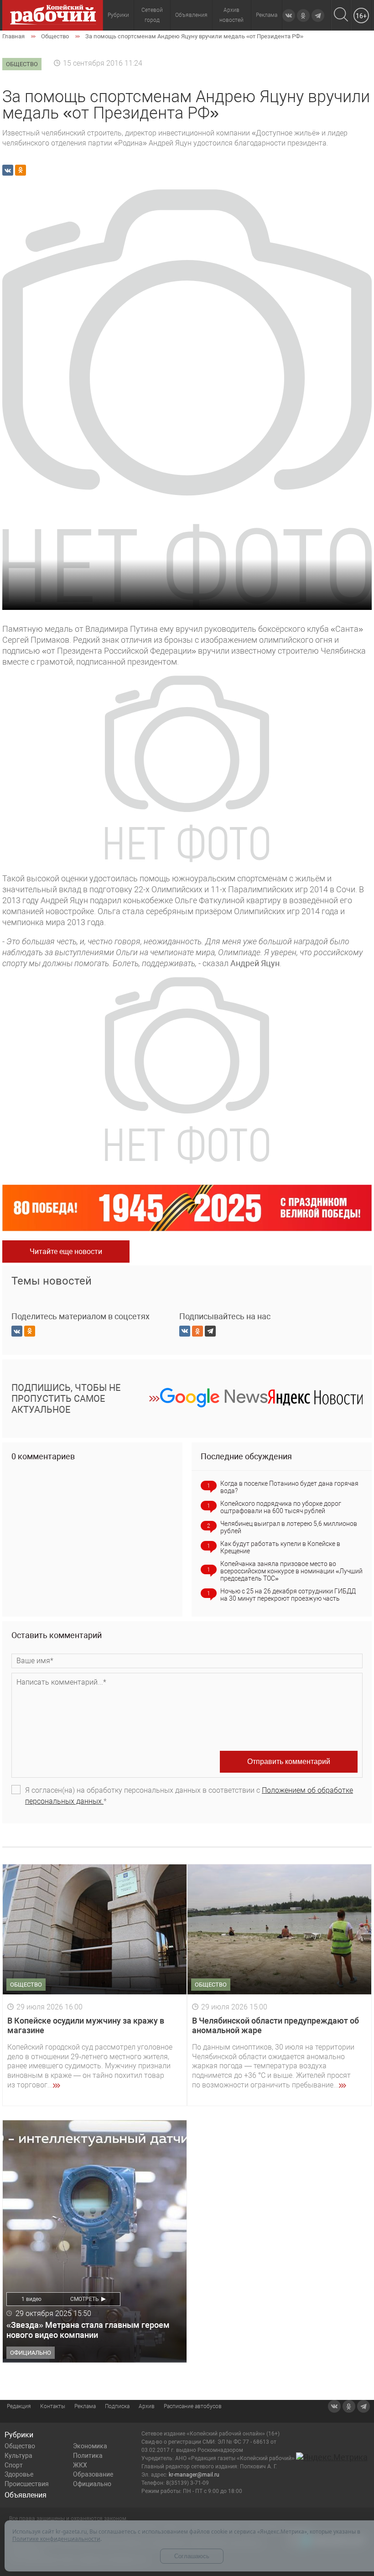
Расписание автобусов (193, 2406)
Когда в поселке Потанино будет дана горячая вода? (289, 1487)
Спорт (14, 2465)
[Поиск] (341, 15)
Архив (147, 2406)
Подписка (117, 2406)
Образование (93, 2474)
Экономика (90, 2446)
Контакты (53, 2406)
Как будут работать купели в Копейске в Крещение (280, 1547)
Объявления (191, 15)
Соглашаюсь (192, 2556)
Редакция (19, 2406)
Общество (20, 2446)
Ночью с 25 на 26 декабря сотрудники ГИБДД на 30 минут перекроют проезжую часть (288, 1595)
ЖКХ (80, 2465)
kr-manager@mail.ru (194, 2475)
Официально (92, 2484)
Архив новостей (231, 15)
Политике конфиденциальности (56, 2539)
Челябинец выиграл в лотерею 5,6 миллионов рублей (289, 1527)
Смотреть (85, 2299)
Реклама (267, 15)
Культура (18, 2456)
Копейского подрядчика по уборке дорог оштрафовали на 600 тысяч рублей (281, 1507)
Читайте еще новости (66, 1252)
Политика (88, 2456)
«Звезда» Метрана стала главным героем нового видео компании (88, 2330)
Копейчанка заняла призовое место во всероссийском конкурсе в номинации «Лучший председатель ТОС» (291, 1571)
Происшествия (27, 2484)
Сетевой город (152, 15)
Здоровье (19, 2474)
